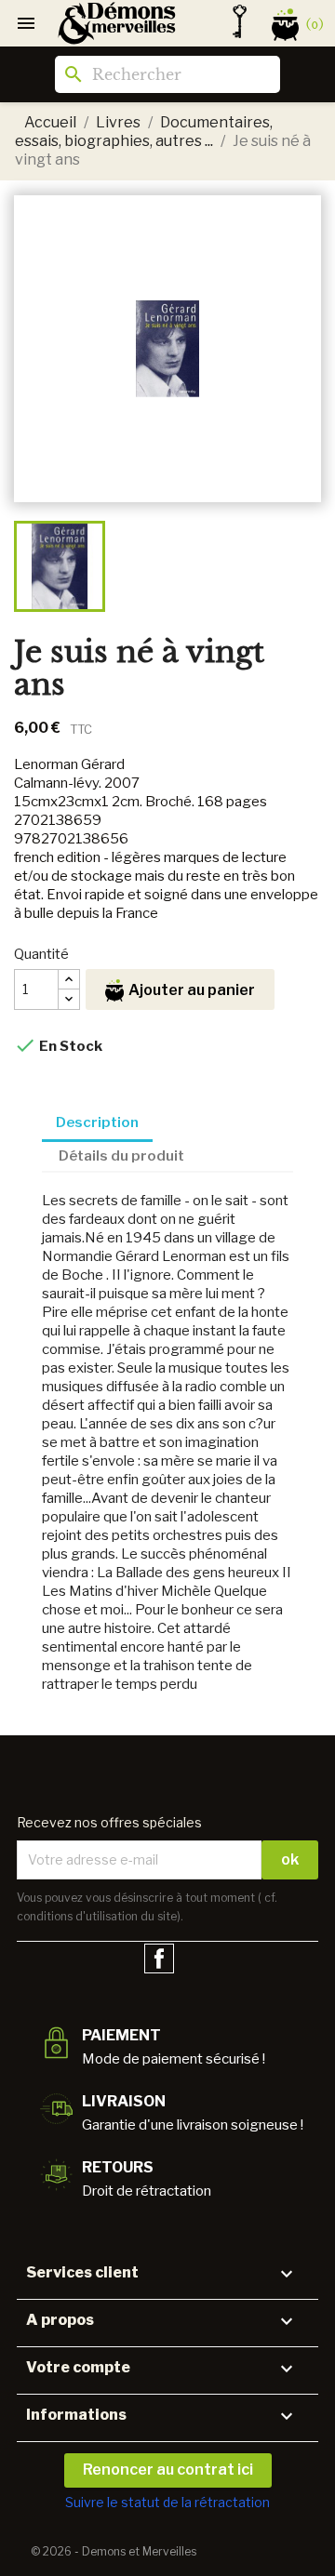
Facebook (159, 1959)
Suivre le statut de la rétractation (167, 2502)
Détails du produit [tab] (121, 1156)
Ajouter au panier (192, 990)
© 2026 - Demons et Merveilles (114, 2551)
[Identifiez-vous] (240, 21)
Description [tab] (97, 1122)
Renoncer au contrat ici (168, 2470)
